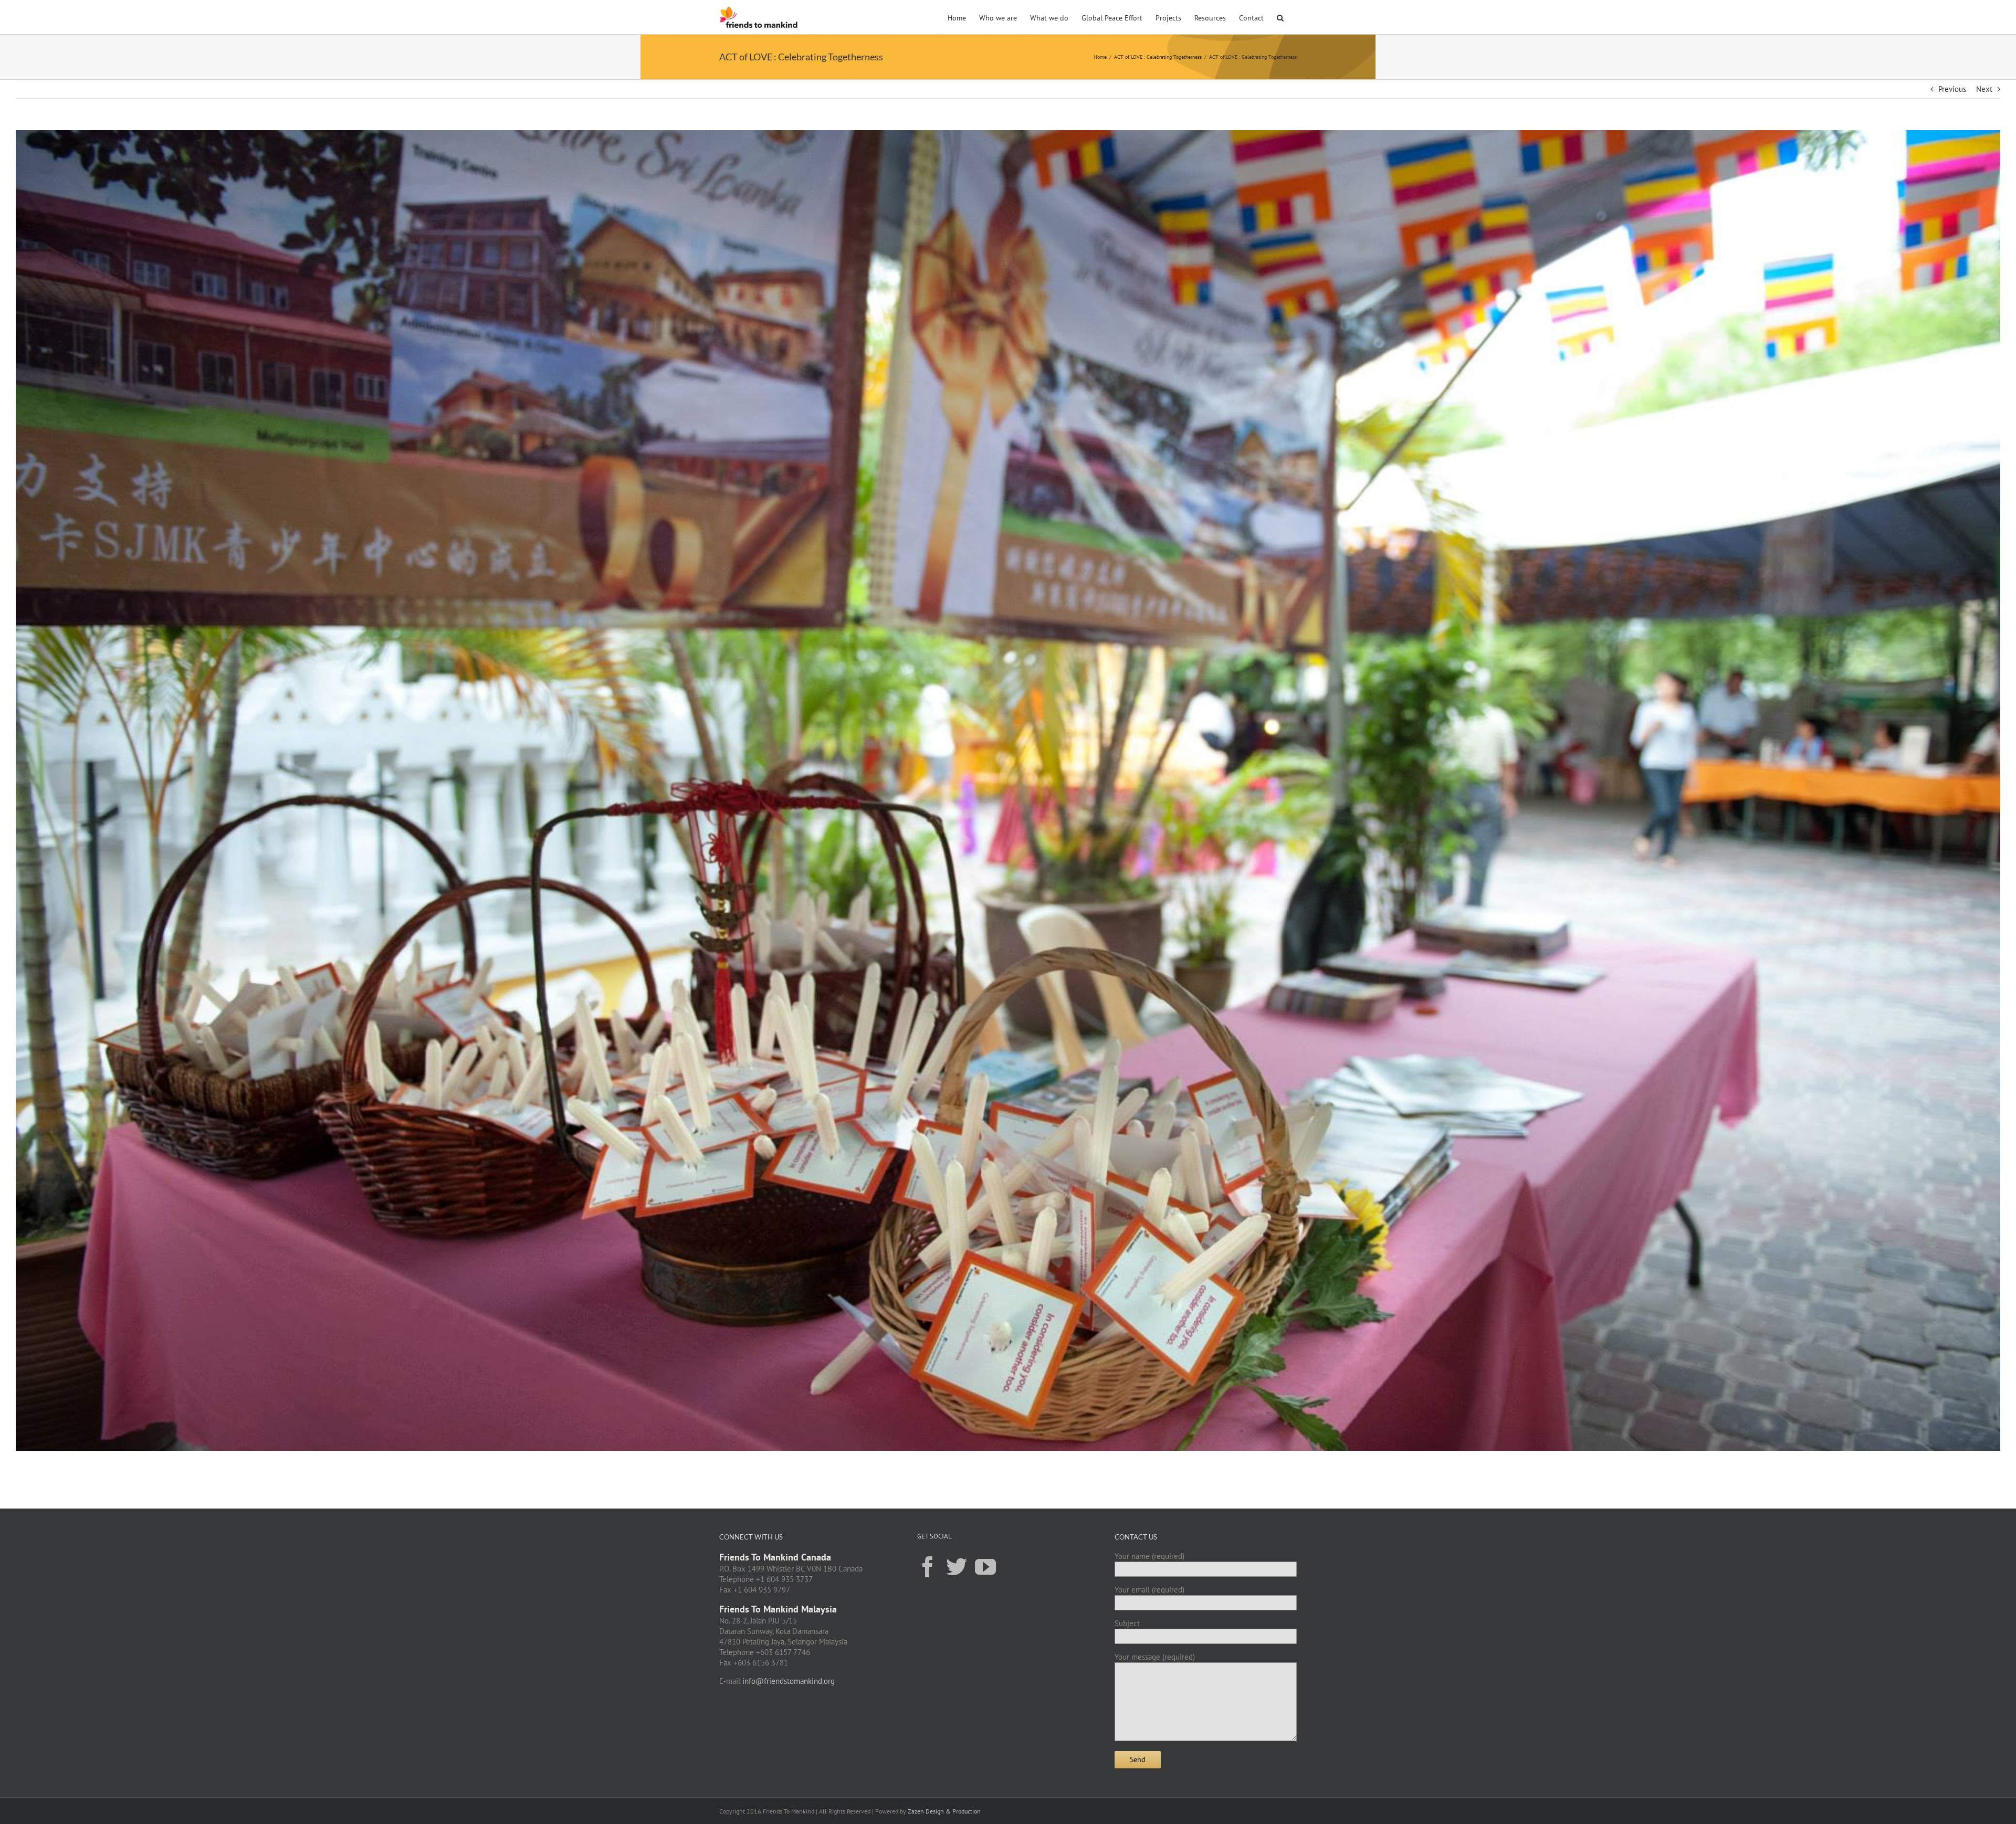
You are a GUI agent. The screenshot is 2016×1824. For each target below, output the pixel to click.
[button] (1280, 17)
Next (1984, 89)
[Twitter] (957, 1566)
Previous (1952, 89)
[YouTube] (985, 1566)
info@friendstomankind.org (789, 1681)
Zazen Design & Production (944, 1811)
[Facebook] (928, 1566)
